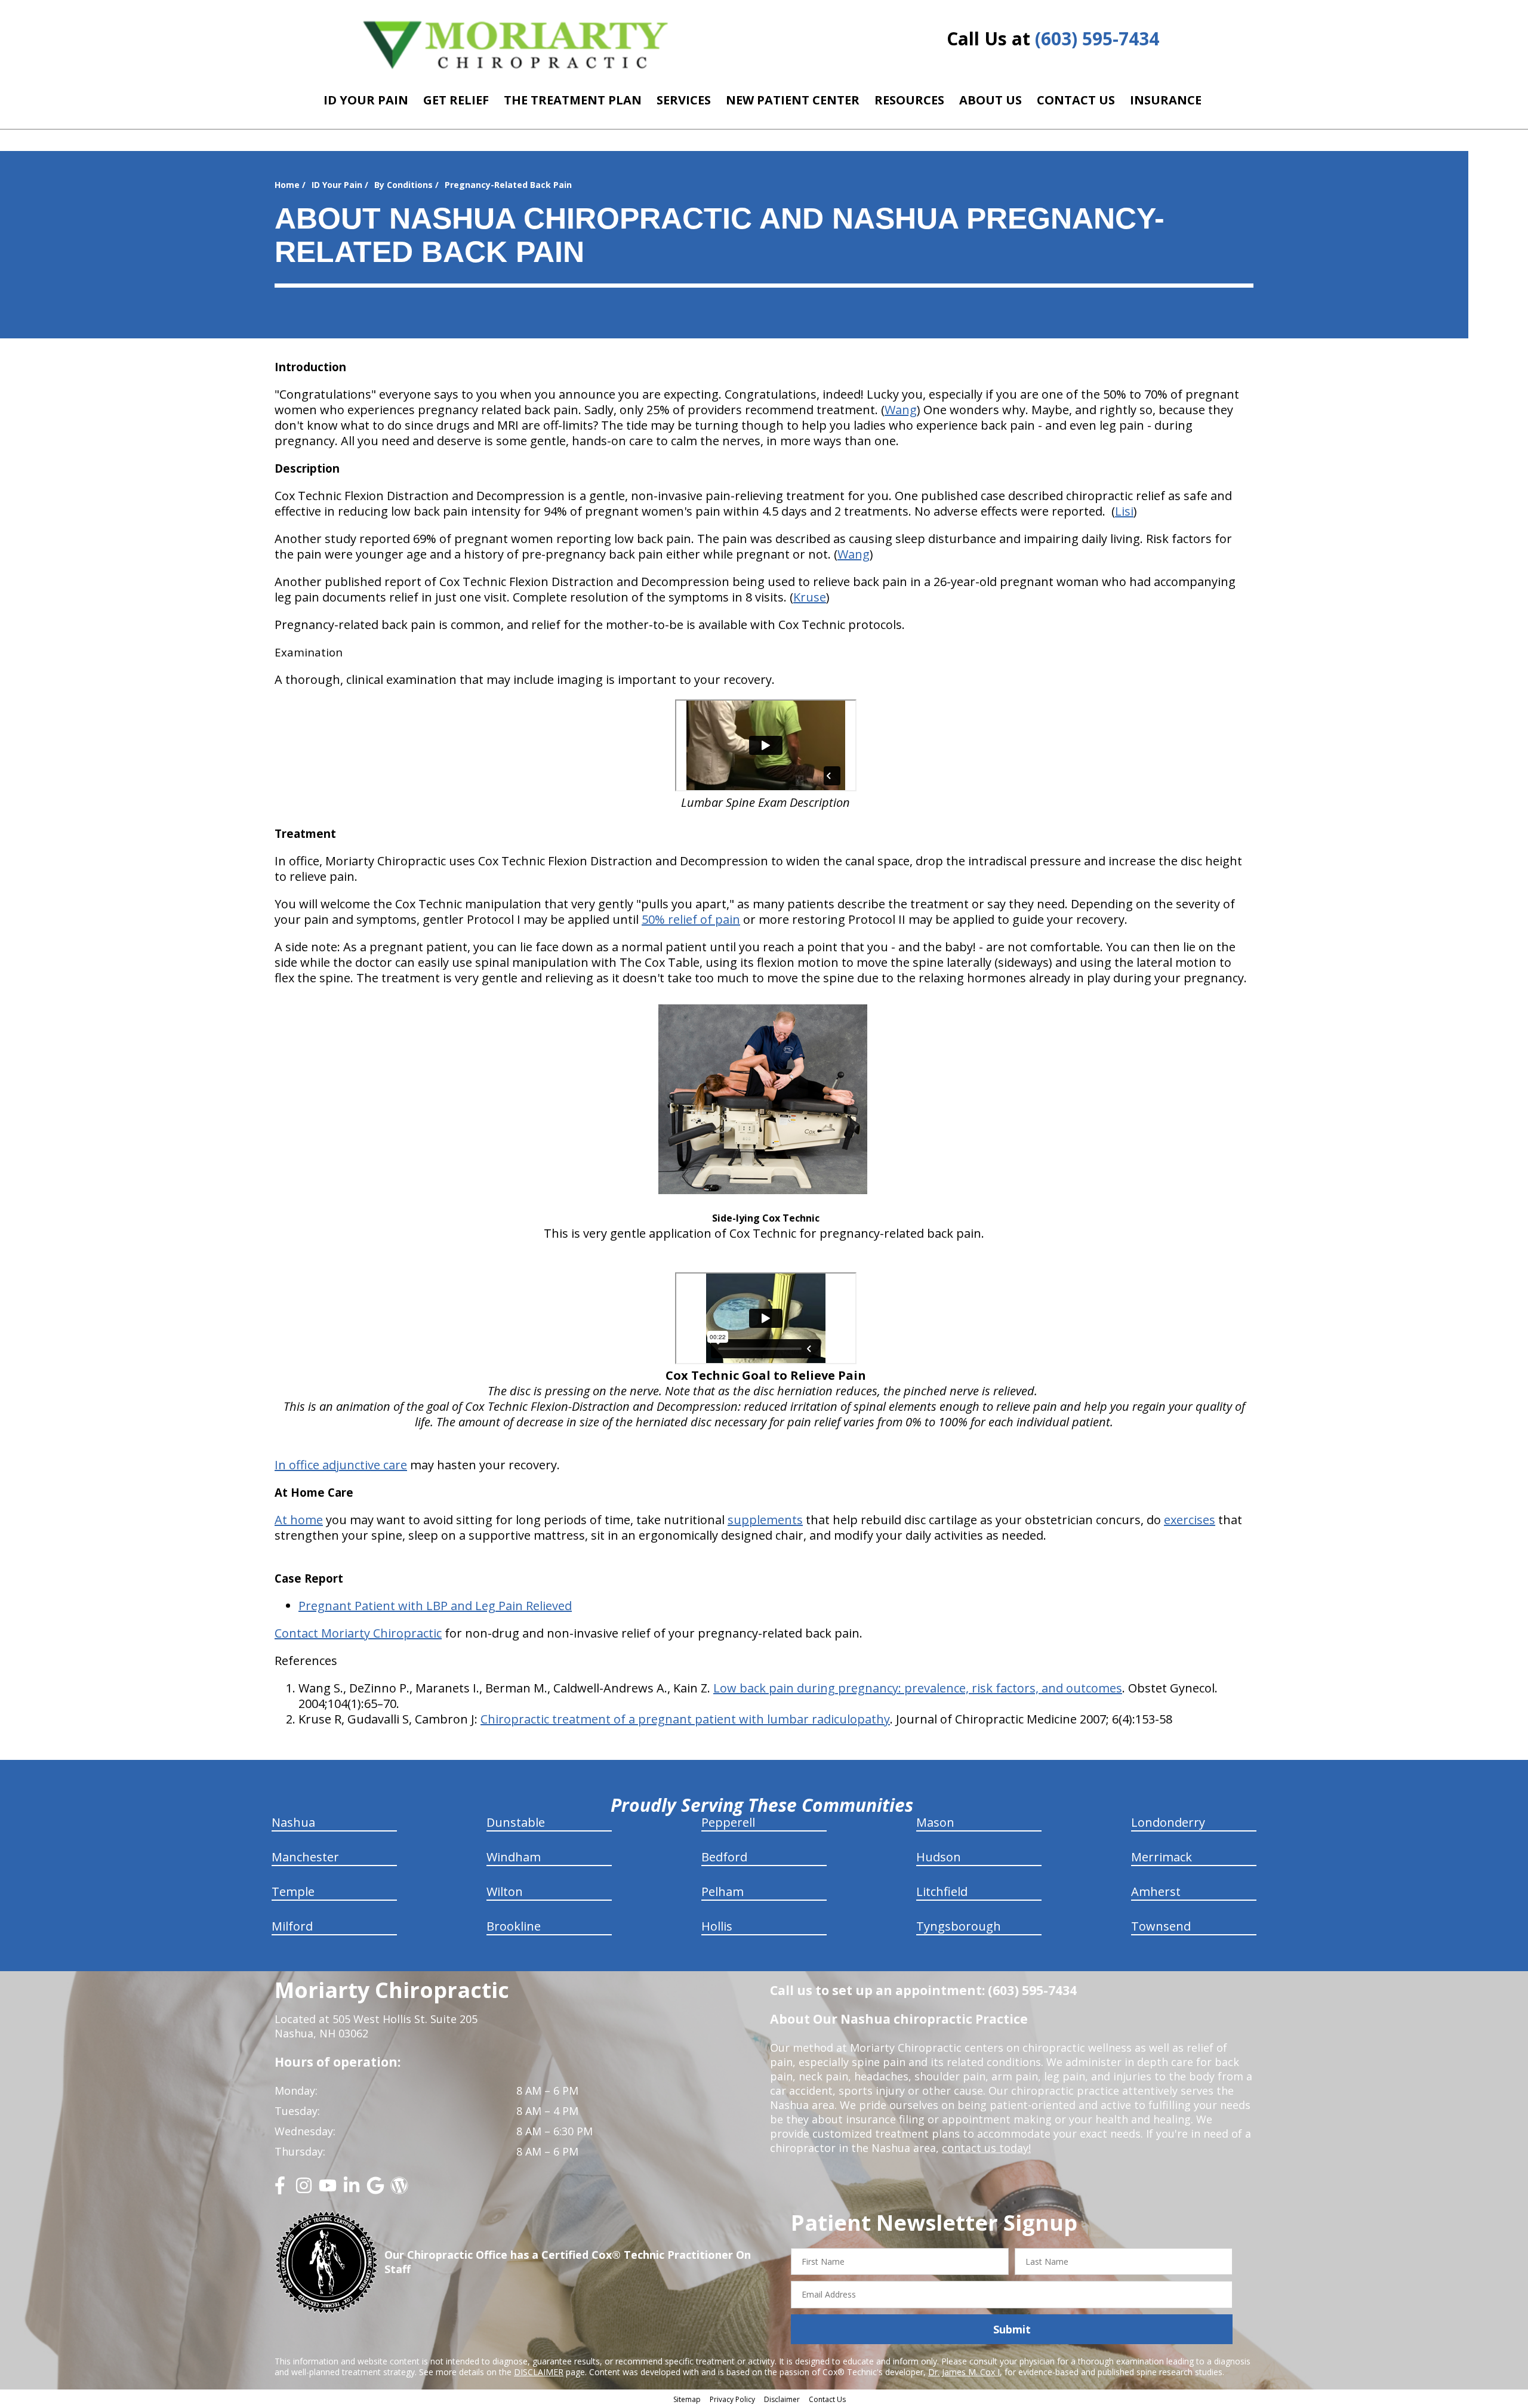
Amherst (1156, 1891)
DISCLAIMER (539, 2372)
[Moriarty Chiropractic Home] (516, 44)
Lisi (1124, 511)
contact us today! (986, 2148)
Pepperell (728, 1822)
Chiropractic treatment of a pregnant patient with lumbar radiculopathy (685, 1719)
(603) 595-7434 (1097, 38)
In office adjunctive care (341, 1465)
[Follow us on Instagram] (304, 2190)
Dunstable (516, 1822)
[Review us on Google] (375, 2190)
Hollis (717, 1926)
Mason (935, 1822)
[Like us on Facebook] (280, 2190)
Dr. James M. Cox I (964, 2372)
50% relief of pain (691, 919)
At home (299, 1520)
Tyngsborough (959, 1926)
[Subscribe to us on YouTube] (328, 2190)
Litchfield (942, 1891)
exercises (1190, 1520)
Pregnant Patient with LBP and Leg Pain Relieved (435, 1606)
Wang (901, 410)
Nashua (293, 1822)
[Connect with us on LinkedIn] (352, 2190)
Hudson (939, 1857)
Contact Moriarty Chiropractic (358, 1633)
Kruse (810, 597)
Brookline (514, 1926)
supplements (765, 1520)
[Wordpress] (399, 2190)
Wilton (505, 1891)
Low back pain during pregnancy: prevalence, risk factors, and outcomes (918, 1688)
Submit (1012, 2329)
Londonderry (1168, 1822)
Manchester (305, 1857)
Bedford (724, 1857)
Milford (292, 1926)
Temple (293, 1891)
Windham (514, 1857)
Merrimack (1162, 1857)
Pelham (723, 1891)
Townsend (1161, 1926)
